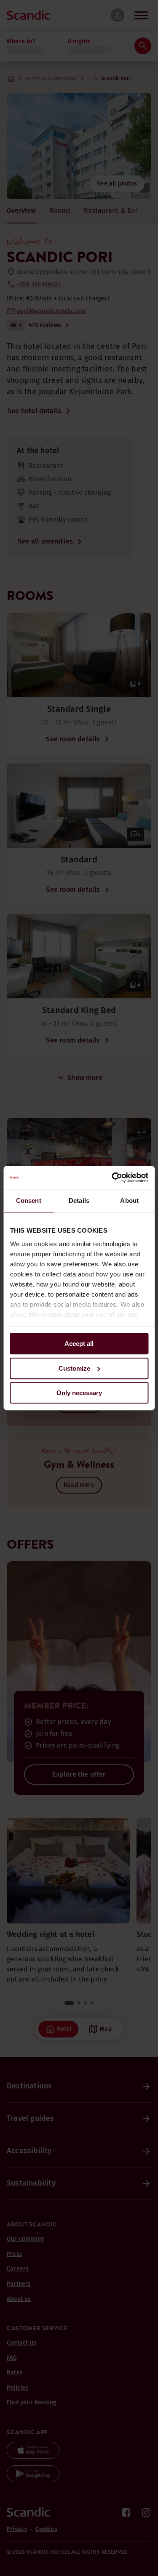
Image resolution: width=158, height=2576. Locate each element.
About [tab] (129, 1200)
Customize (74, 1368)
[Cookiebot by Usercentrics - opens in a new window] (112, 1178)
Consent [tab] (29, 1200)
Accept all (79, 1344)
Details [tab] (79, 1200)
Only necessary (79, 1393)
